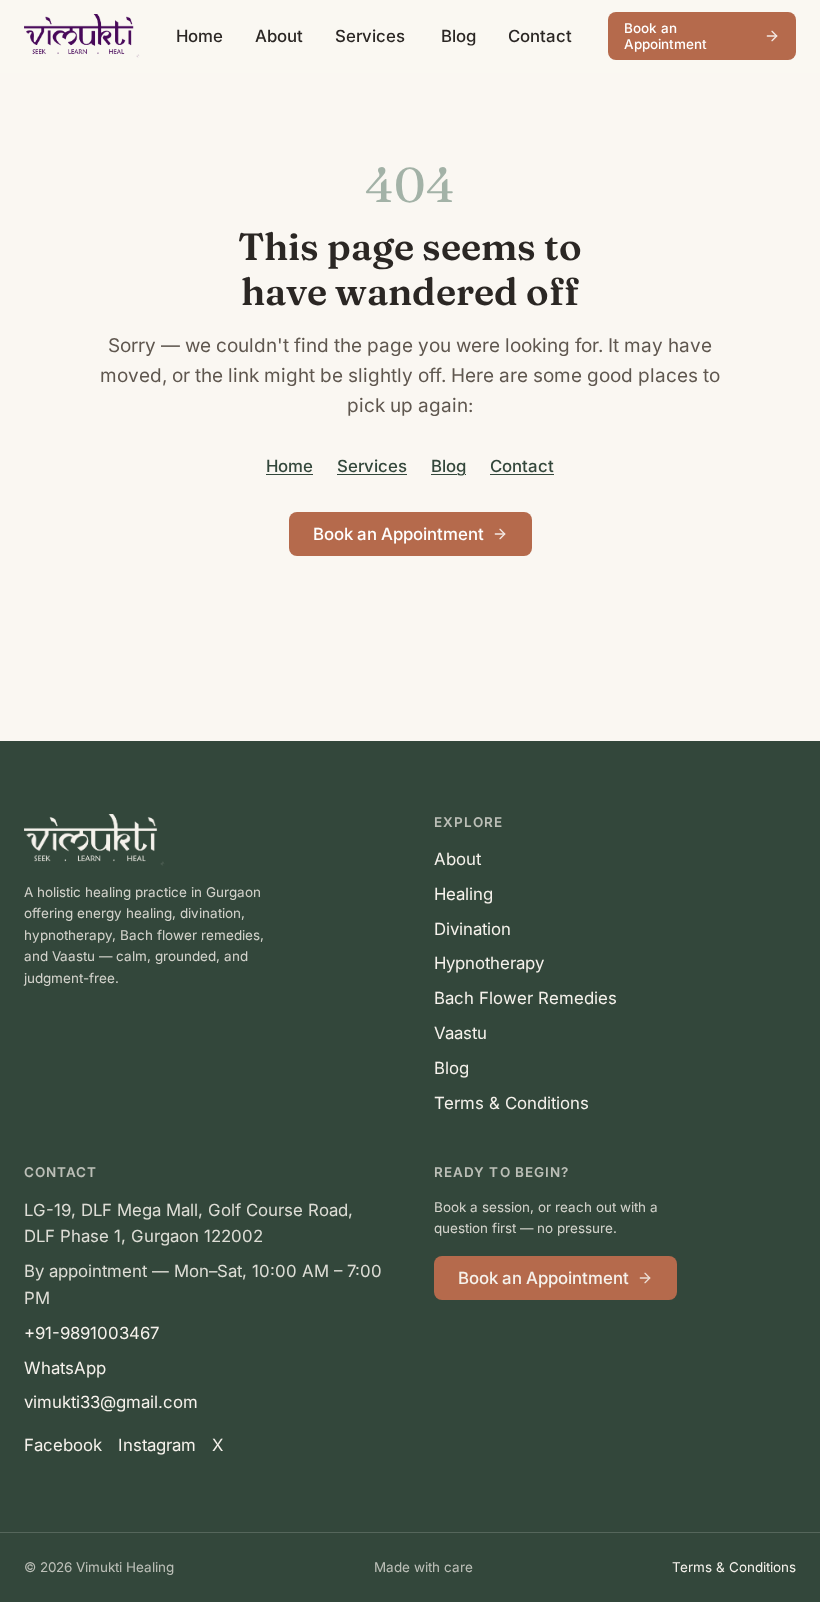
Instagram (157, 1445)
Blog (458, 36)
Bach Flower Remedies (525, 998)
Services (370, 36)
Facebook (63, 1445)
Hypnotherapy (489, 963)
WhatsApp (65, 1368)
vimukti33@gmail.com (111, 1402)
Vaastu (460, 1033)
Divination (472, 929)
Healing (463, 894)
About (279, 36)
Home (199, 36)
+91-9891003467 (91, 1333)
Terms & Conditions (511, 1103)
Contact (540, 36)
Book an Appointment (665, 36)
